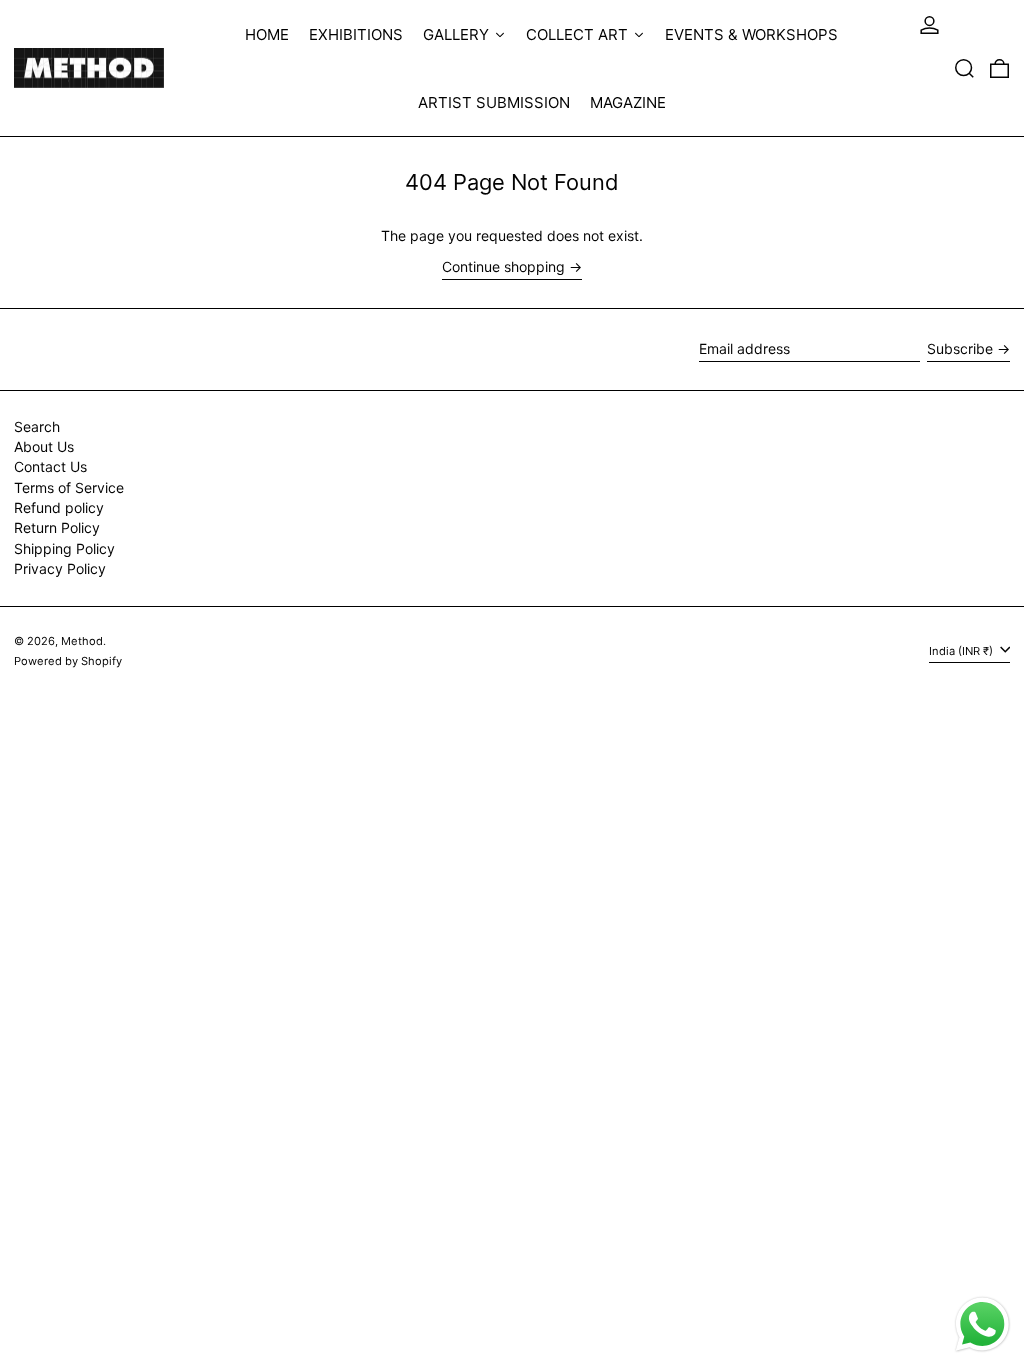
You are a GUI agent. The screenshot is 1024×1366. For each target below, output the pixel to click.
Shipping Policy (64, 548)
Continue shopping (503, 267)
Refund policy (59, 507)
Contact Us (50, 466)
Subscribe (960, 348)
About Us (44, 446)
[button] (964, 68)
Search (37, 426)
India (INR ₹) (962, 651)
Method (82, 641)
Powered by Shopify (68, 661)
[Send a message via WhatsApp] (982, 1324)
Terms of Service (69, 487)
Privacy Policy (60, 568)
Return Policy (57, 527)
